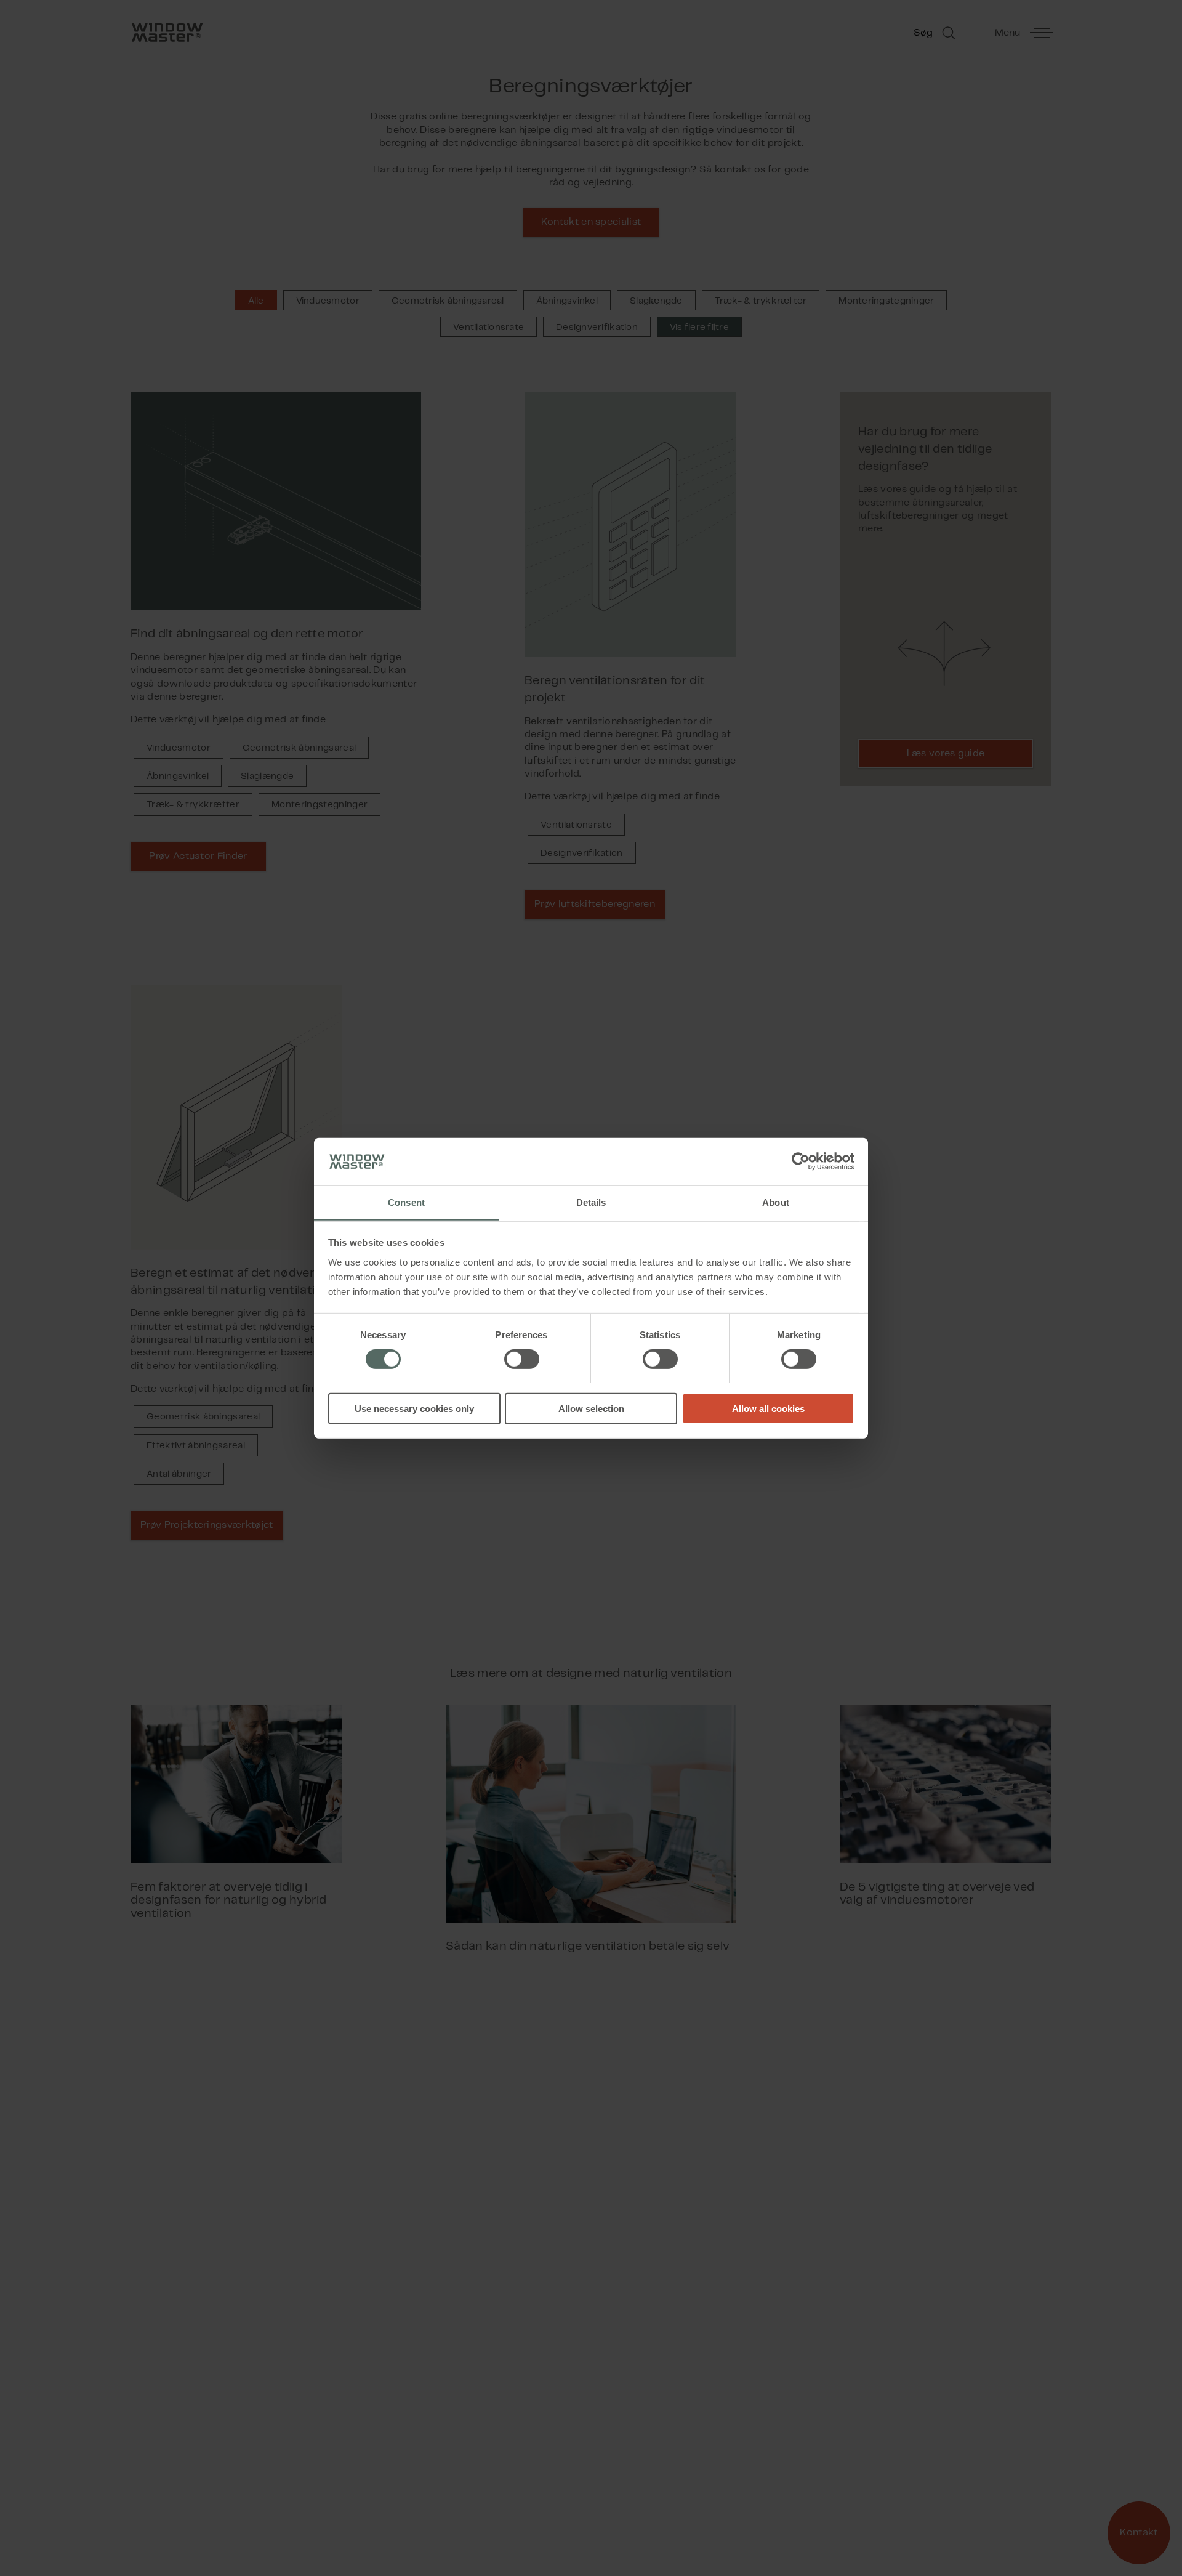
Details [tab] (591, 1202)
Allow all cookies (768, 1408)
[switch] (522, 1359)
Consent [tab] (406, 1202)
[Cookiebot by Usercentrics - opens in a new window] (801, 1161)
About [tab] (776, 1202)
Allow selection (591, 1408)
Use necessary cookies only (414, 1408)
